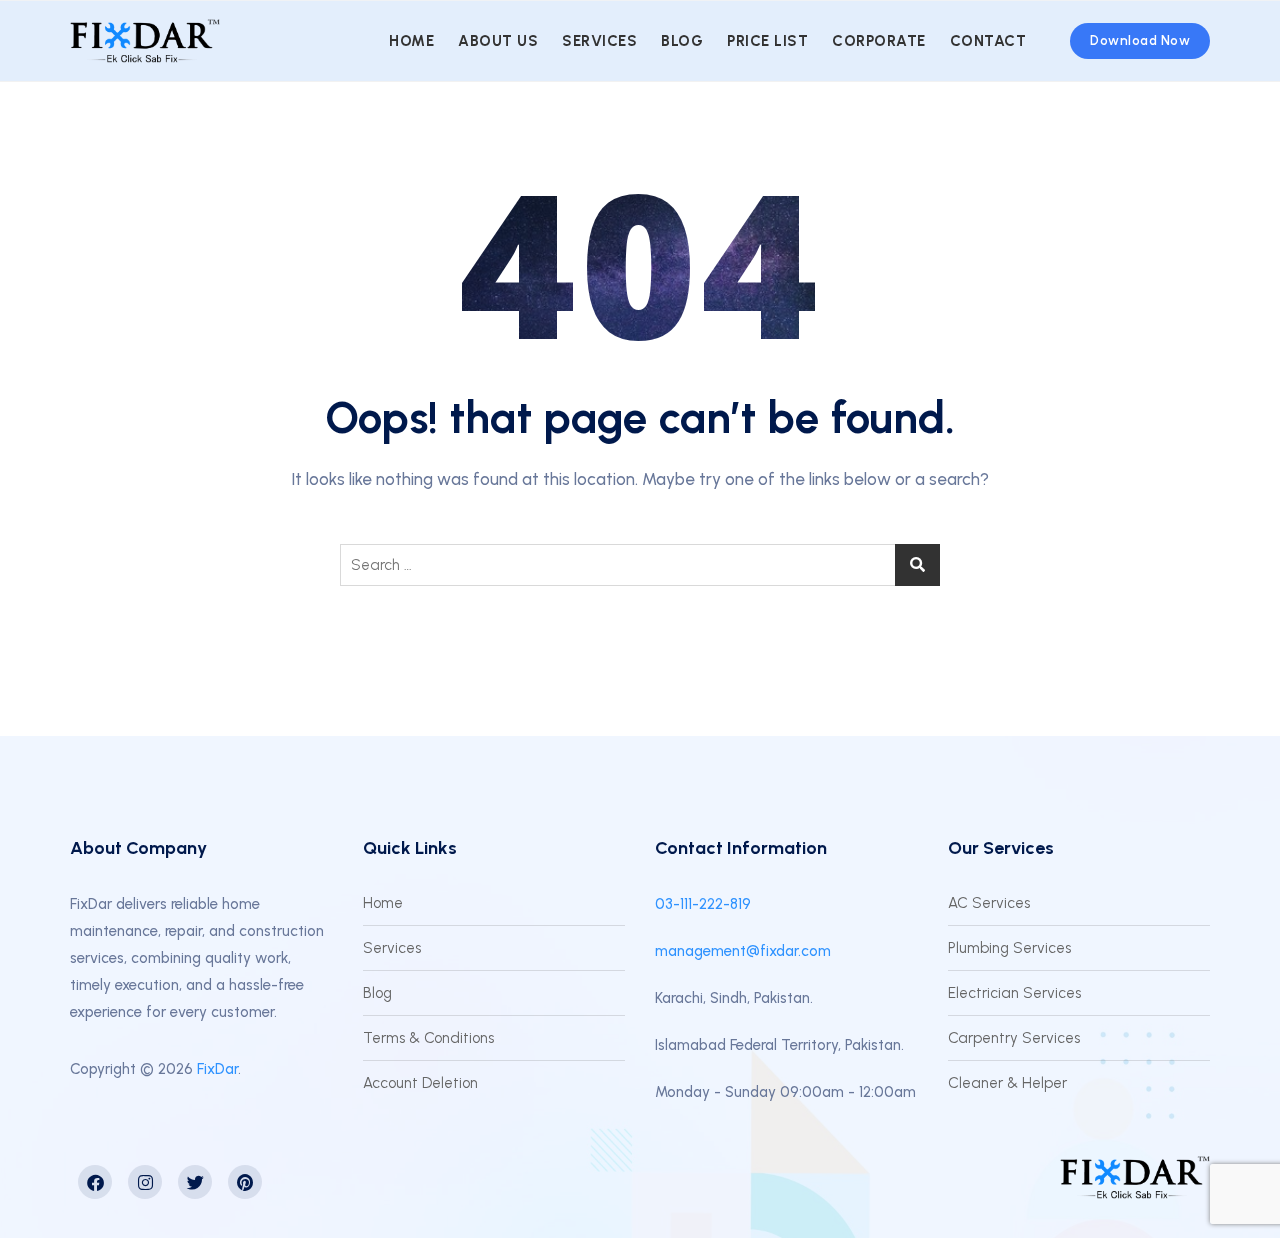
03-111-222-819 (703, 904)
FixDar (217, 1069)
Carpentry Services (1014, 1038)
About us (498, 41)
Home (411, 41)
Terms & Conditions (428, 1038)
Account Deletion (420, 1083)
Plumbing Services (1009, 948)
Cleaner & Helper (1007, 1083)
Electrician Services (1014, 993)
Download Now (1140, 40)
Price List (767, 41)
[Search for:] (640, 565)
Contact (988, 41)
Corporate (879, 41)
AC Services (989, 903)
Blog (682, 41)
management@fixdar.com (743, 951)
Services (599, 41)
